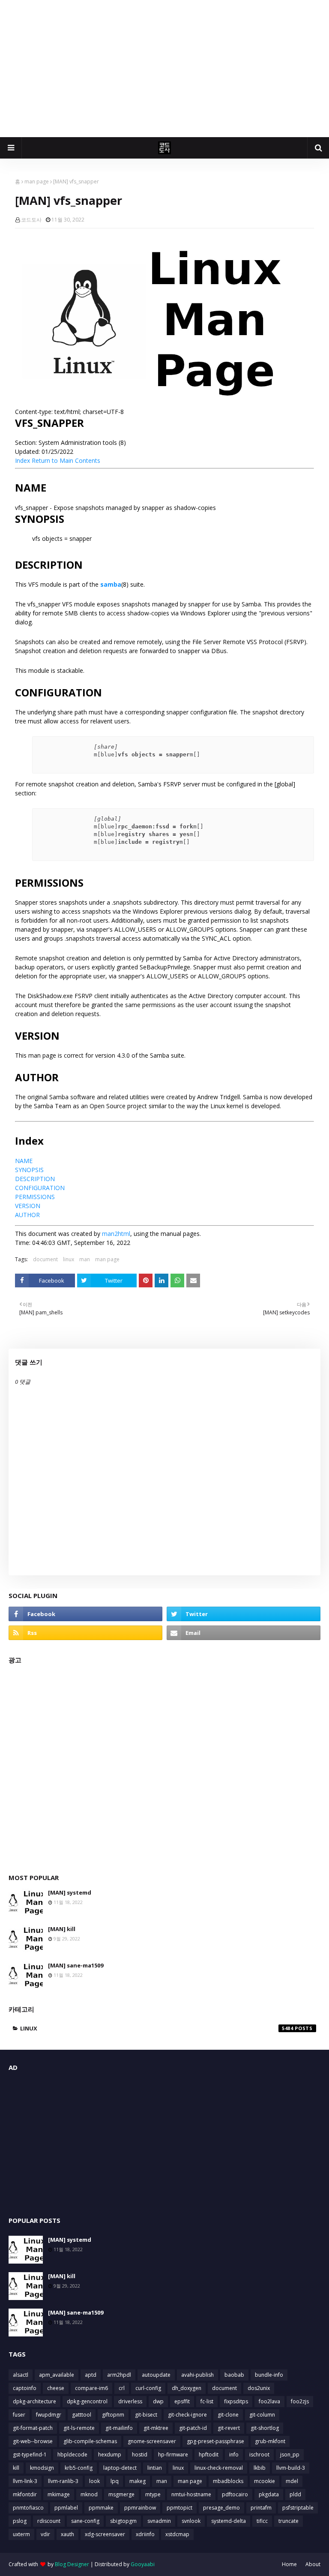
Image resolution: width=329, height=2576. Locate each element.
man (85, 1259)
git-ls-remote (79, 2428)
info (234, 2455)
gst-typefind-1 (30, 2455)
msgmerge (121, 2494)
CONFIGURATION (40, 1188)
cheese (56, 2388)
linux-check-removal (219, 2468)
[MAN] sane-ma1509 (76, 1965)
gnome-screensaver (152, 2441)
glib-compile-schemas (90, 2441)
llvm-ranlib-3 (63, 2481)
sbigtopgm (123, 2521)
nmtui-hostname (191, 2494)
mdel (292, 2481)
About (313, 2564)
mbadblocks (228, 2481)
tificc (262, 2521)
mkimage (59, 2494)
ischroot (259, 2455)
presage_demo (221, 2508)
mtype (153, 2494)
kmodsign (42, 2468)
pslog (20, 2521)
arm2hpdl (119, 2375)
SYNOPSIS (29, 1170)
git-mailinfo (119, 2428)
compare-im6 (91, 2388)
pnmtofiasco (28, 2508)
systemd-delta (229, 2521)
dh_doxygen (187, 2388)
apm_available (57, 2375)
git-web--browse (33, 2441)
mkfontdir (25, 2494)
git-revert (229, 2428)
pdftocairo (235, 2494)
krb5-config (79, 2468)
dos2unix (259, 2388)
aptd (91, 2375)
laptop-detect (120, 2468)
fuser (19, 2415)
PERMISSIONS (35, 1197)
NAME (24, 1161)
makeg (138, 2481)
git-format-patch (33, 2428)
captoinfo (25, 2388)
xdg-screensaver (105, 2534)
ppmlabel (66, 2508)
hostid (140, 2455)
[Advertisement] (164, 69)
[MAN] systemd (70, 1892)
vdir (45, 2534)
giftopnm (113, 2415)
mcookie (265, 2481)
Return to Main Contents (66, 460)
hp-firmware (173, 2455)
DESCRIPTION (35, 1179)
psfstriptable (298, 2508)
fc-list (207, 2401)
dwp (158, 2401)
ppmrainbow (140, 2508)
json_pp (290, 2455)
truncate (289, 2521)
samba (111, 584)
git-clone (228, 2415)
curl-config (148, 2388)
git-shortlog (265, 2428)
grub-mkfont (270, 2441)
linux (69, 1259)
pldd (295, 2494)
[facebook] (85, 1614)
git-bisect (146, 2415)
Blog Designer (72, 2564)
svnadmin (159, 2521)
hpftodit (209, 2455)
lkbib (260, 2468)
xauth (67, 2534)
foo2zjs (300, 2401)
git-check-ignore (187, 2415)
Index (22, 460)
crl (122, 2388)
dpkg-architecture (34, 2401)
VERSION (28, 1206)
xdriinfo (145, 2534)
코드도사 (31, 220)
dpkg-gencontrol (87, 2401)
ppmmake (101, 2508)
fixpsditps (236, 2401)
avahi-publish (197, 2375)
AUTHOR (27, 1215)
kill (16, 2468)
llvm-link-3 (25, 2481)
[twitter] (244, 1614)
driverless (130, 2401)
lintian (155, 2468)
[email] (244, 1633)
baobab (234, 2375)
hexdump (110, 2455)
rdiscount (49, 2521)
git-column (262, 2415)
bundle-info (269, 2375)
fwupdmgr (49, 2415)
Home (289, 2564)
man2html (116, 1234)
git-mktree (156, 2428)
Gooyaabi (143, 2564)
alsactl (21, 2375)
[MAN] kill (62, 1929)
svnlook (191, 2521)
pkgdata (269, 2494)
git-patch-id (193, 2428)
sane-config (85, 2521)
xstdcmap (177, 2534)
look (94, 2481)
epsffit (182, 2401)
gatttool (82, 2415)
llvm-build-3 (291, 2468)
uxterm (21, 2534)
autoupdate (156, 2375)
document (45, 1259)
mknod (89, 2494)
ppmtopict (179, 2508)
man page (37, 181)
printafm (261, 2508)
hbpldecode (72, 2455)
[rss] (85, 1633)
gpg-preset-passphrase (215, 2441)
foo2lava (269, 2401)
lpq (115, 2481)
